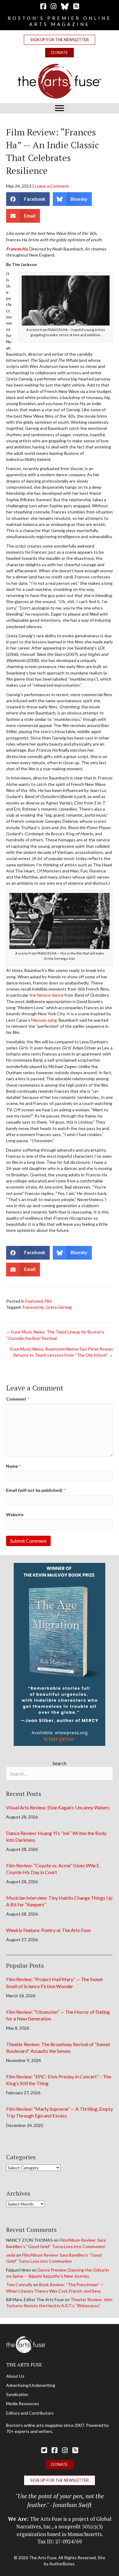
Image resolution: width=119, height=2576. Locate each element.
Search (60, 1763)
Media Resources (23, 2403)
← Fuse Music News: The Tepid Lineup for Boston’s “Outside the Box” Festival (55, 1335)
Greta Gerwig (59, 1307)
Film (48, 1301)
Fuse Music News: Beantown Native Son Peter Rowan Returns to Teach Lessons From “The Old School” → (61, 1352)
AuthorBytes (62, 2564)
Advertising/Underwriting (31, 2385)
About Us (15, 2376)
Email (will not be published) (36, 1490)
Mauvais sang (44, 1020)
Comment (18, 1399)
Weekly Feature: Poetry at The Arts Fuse (48, 1930)
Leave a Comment (52, 186)
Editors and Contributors (30, 2413)
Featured (34, 1301)
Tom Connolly (19, 2285)
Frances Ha (17, 249)
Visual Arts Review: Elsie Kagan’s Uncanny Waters (58, 1807)
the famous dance (46, 995)
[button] (60, 40)
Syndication (17, 2394)
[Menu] (60, 108)
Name (13, 1466)
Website (15, 1515)
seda (11, 2255)
